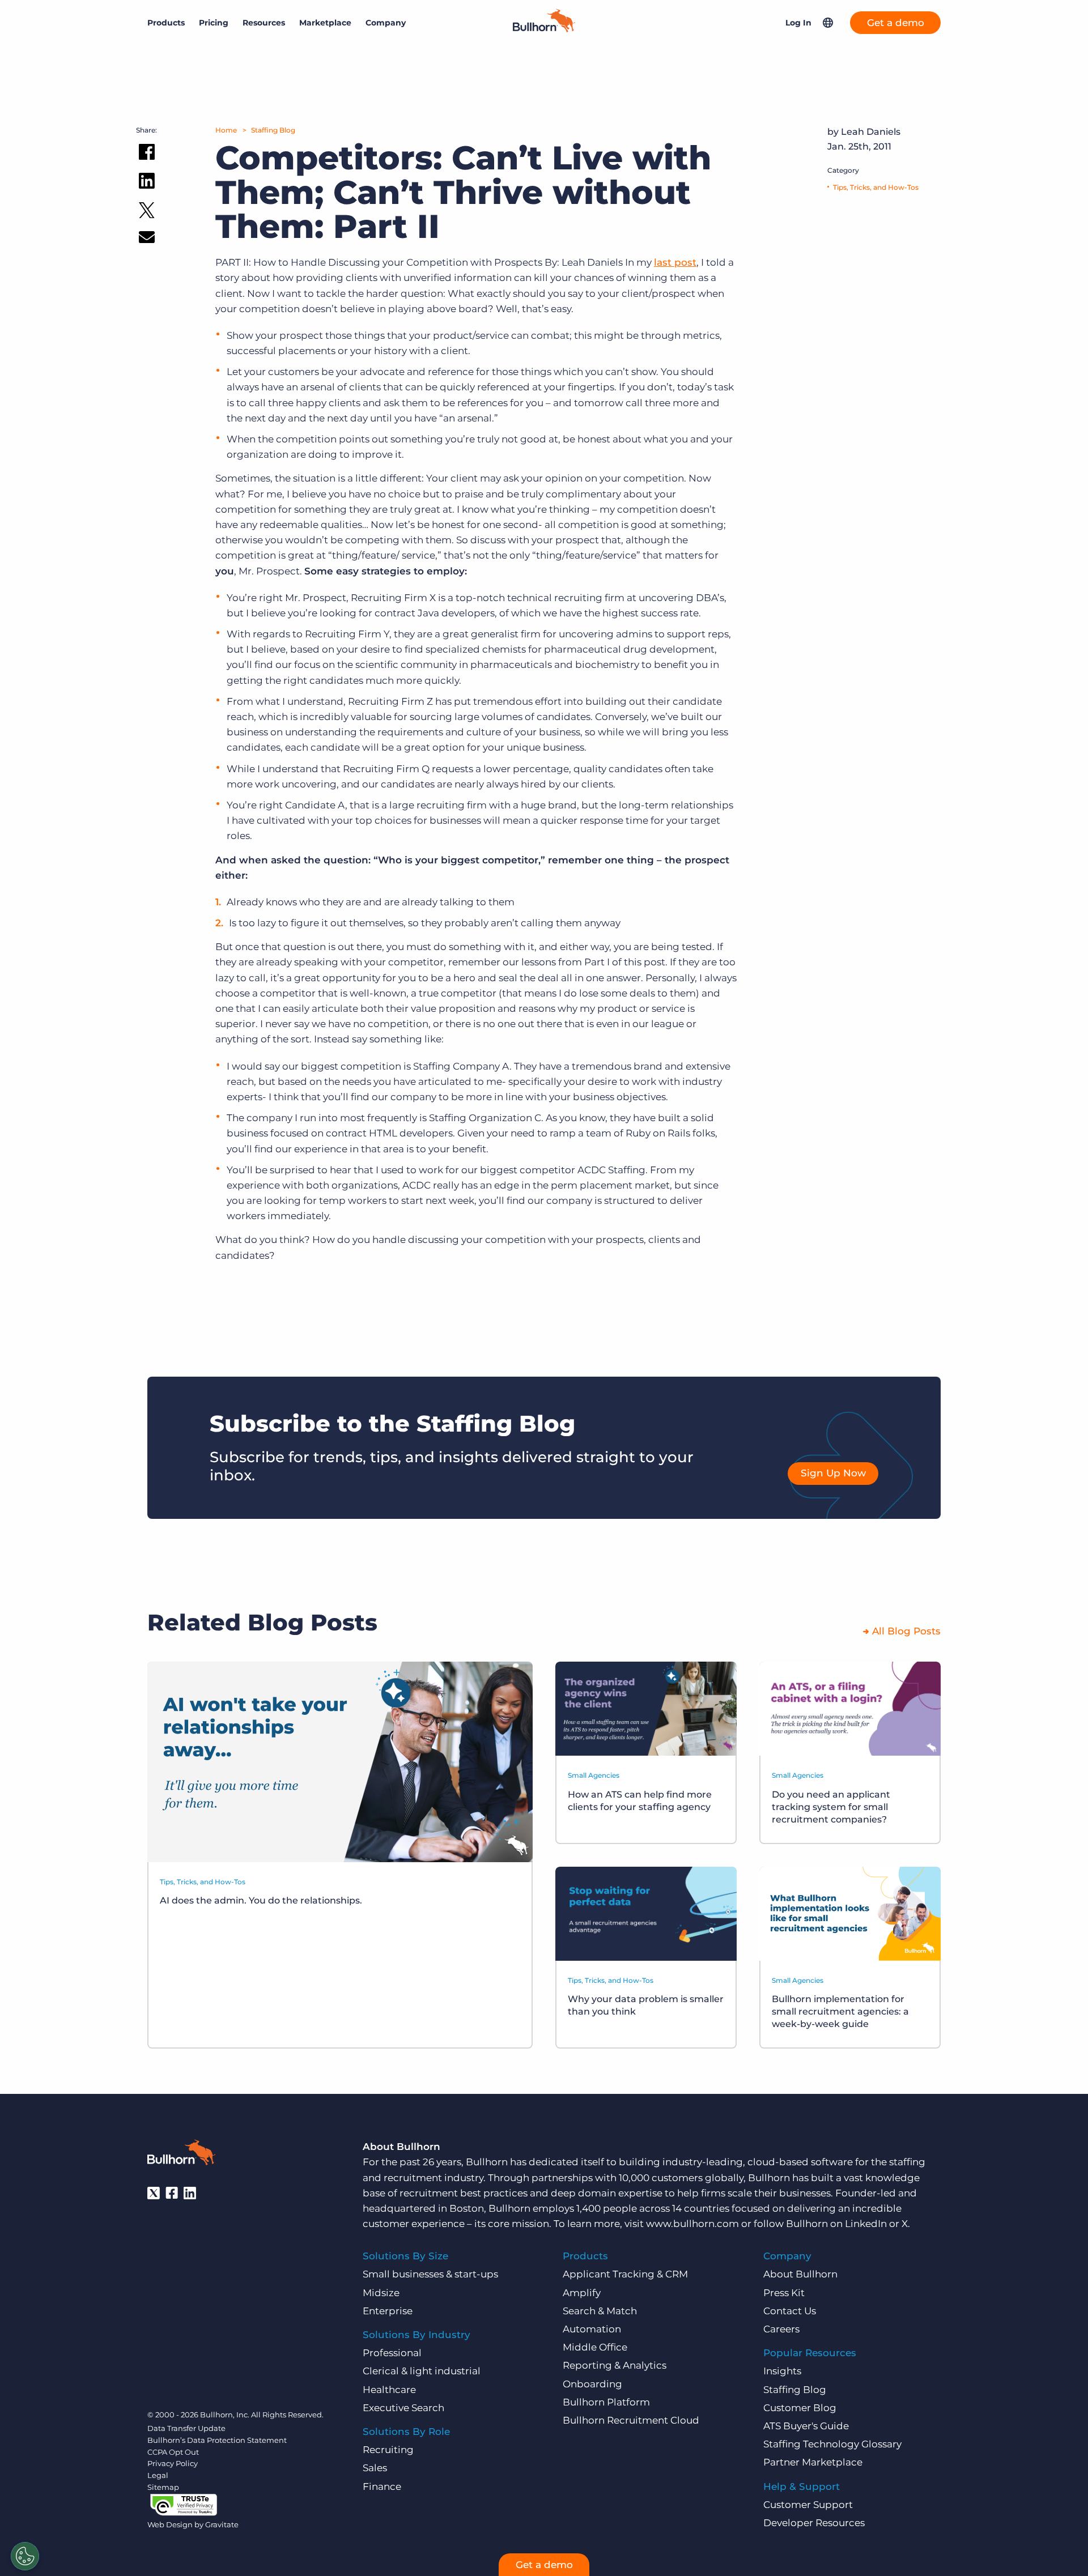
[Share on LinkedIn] (147, 183)
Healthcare (389, 2390)
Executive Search (403, 2408)
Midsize (381, 2293)
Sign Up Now (833, 1473)
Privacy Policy (173, 2463)
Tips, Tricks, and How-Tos (876, 187)
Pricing (214, 23)
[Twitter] (154, 2193)
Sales (375, 2468)
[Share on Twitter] (147, 213)
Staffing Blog (273, 130)
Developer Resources (814, 2523)
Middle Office (595, 2347)
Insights (782, 2371)
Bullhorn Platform (606, 2402)
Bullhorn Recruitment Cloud (631, 2420)
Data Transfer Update (186, 2428)
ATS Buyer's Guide (806, 2426)
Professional (392, 2353)
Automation (592, 2329)
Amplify (582, 2293)
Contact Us (790, 2311)
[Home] (544, 29)
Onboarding (592, 2384)
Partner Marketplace (813, 2462)
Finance (382, 2486)
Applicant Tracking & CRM (625, 2274)
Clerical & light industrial (422, 2371)
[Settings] (25, 2556)
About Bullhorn (800, 2274)
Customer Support (808, 2505)
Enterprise (388, 2311)
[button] (828, 23)
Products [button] (166, 23)
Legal (158, 2475)
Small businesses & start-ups (430, 2274)
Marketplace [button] (325, 23)
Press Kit (784, 2293)
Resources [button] (264, 23)
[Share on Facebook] (147, 154)
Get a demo (896, 23)
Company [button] (386, 23)
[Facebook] (172, 2193)
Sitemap (163, 2487)
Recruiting (388, 2450)
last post (675, 262)
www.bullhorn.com (692, 2224)
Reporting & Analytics (615, 2365)
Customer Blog (800, 2408)
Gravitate (222, 2524)
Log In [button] (798, 23)
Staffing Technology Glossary (832, 2444)
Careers (781, 2329)
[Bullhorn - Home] (181, 2155)
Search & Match (600, 2311)
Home (226, 130)
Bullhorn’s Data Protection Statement (217, 2440)
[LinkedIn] (190, 2193)
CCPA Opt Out (173, 2452)
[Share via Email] (147, 239)
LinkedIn (866, 2224)
